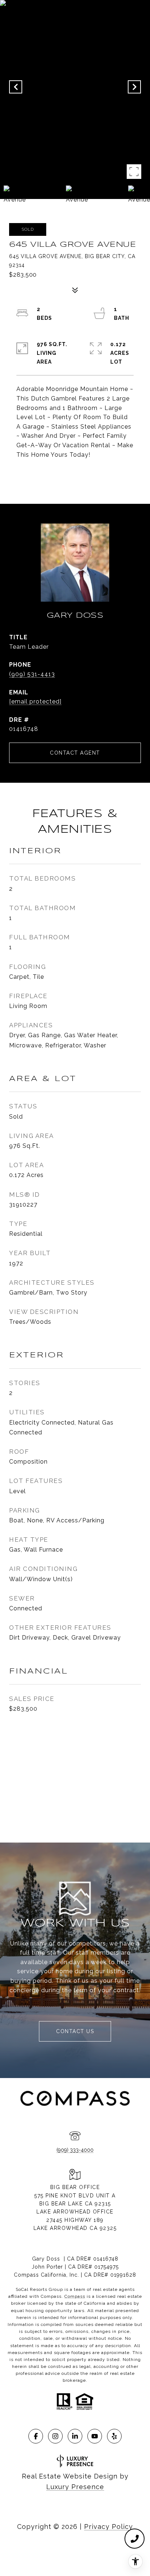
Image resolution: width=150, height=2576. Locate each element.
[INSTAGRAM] (55, 2436)
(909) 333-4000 (75, 2150)
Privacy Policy (108, 2527)
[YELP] (114, 2436)
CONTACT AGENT (75, 753)
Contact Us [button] (75, 2031)
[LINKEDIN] (75, 2436)
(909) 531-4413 (32, 674)
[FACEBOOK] (36, 2436)
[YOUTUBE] (95, 2436)
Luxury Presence (75, 2487)
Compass (75, 2296)
